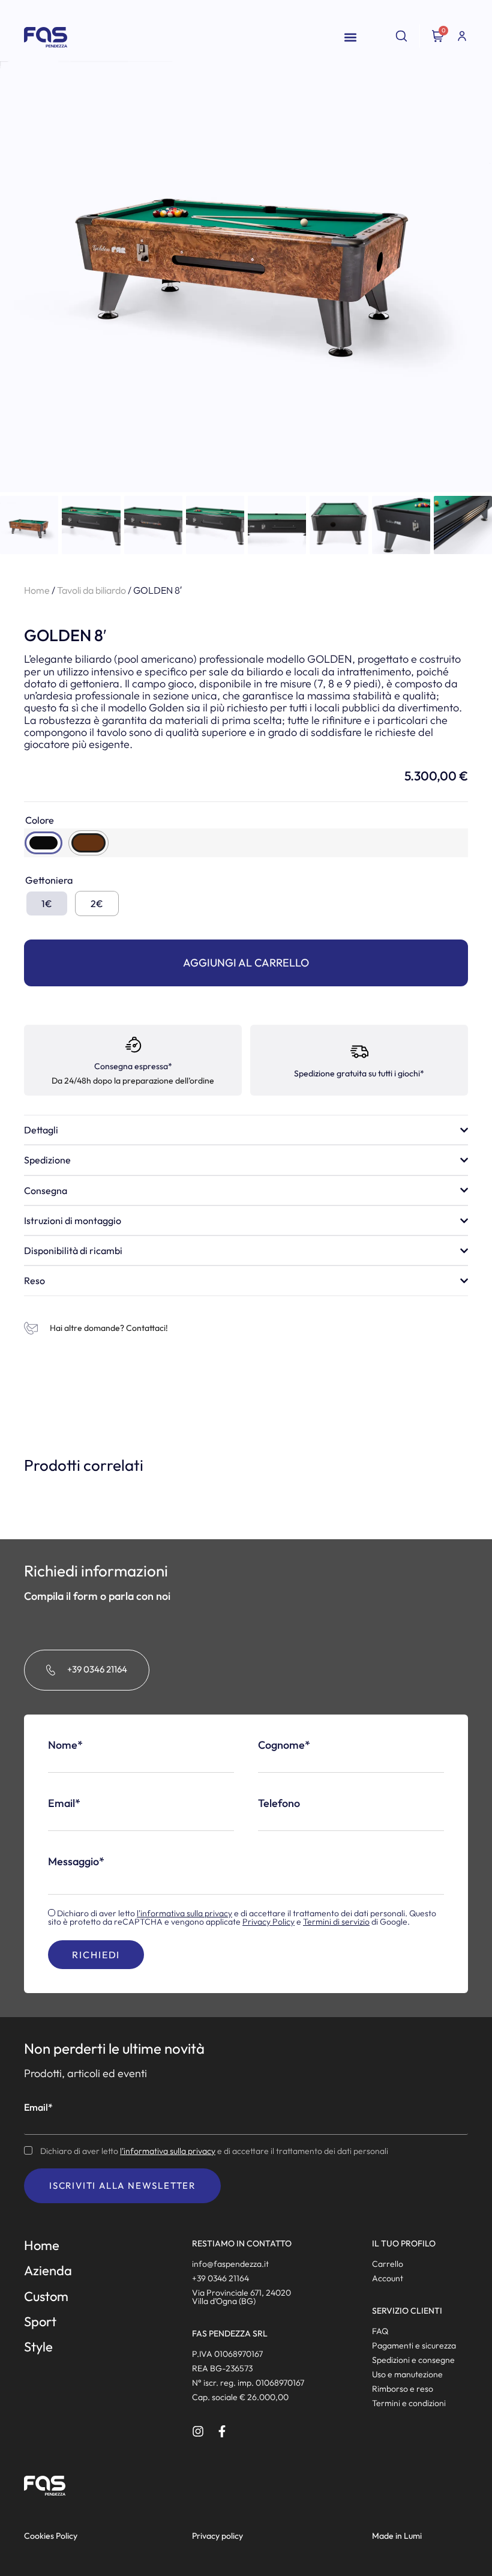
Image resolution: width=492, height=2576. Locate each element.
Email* (64, 1803)
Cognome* (284, 1745)
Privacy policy (217, 2536)
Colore (40, 820)
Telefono (279, 1803)
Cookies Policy (51, 2536)
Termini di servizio (336, 1922)
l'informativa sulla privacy (184, 1913)
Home (37, 590)
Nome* (65, 1745)
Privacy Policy (268, 1922)
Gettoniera (49, 880)
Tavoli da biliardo (91, 590)
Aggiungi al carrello (246, 963)
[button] (350, 38)
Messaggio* (76, 1862)
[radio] (43, 843)
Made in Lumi (397, 2536)
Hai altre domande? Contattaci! (109, 1328)
